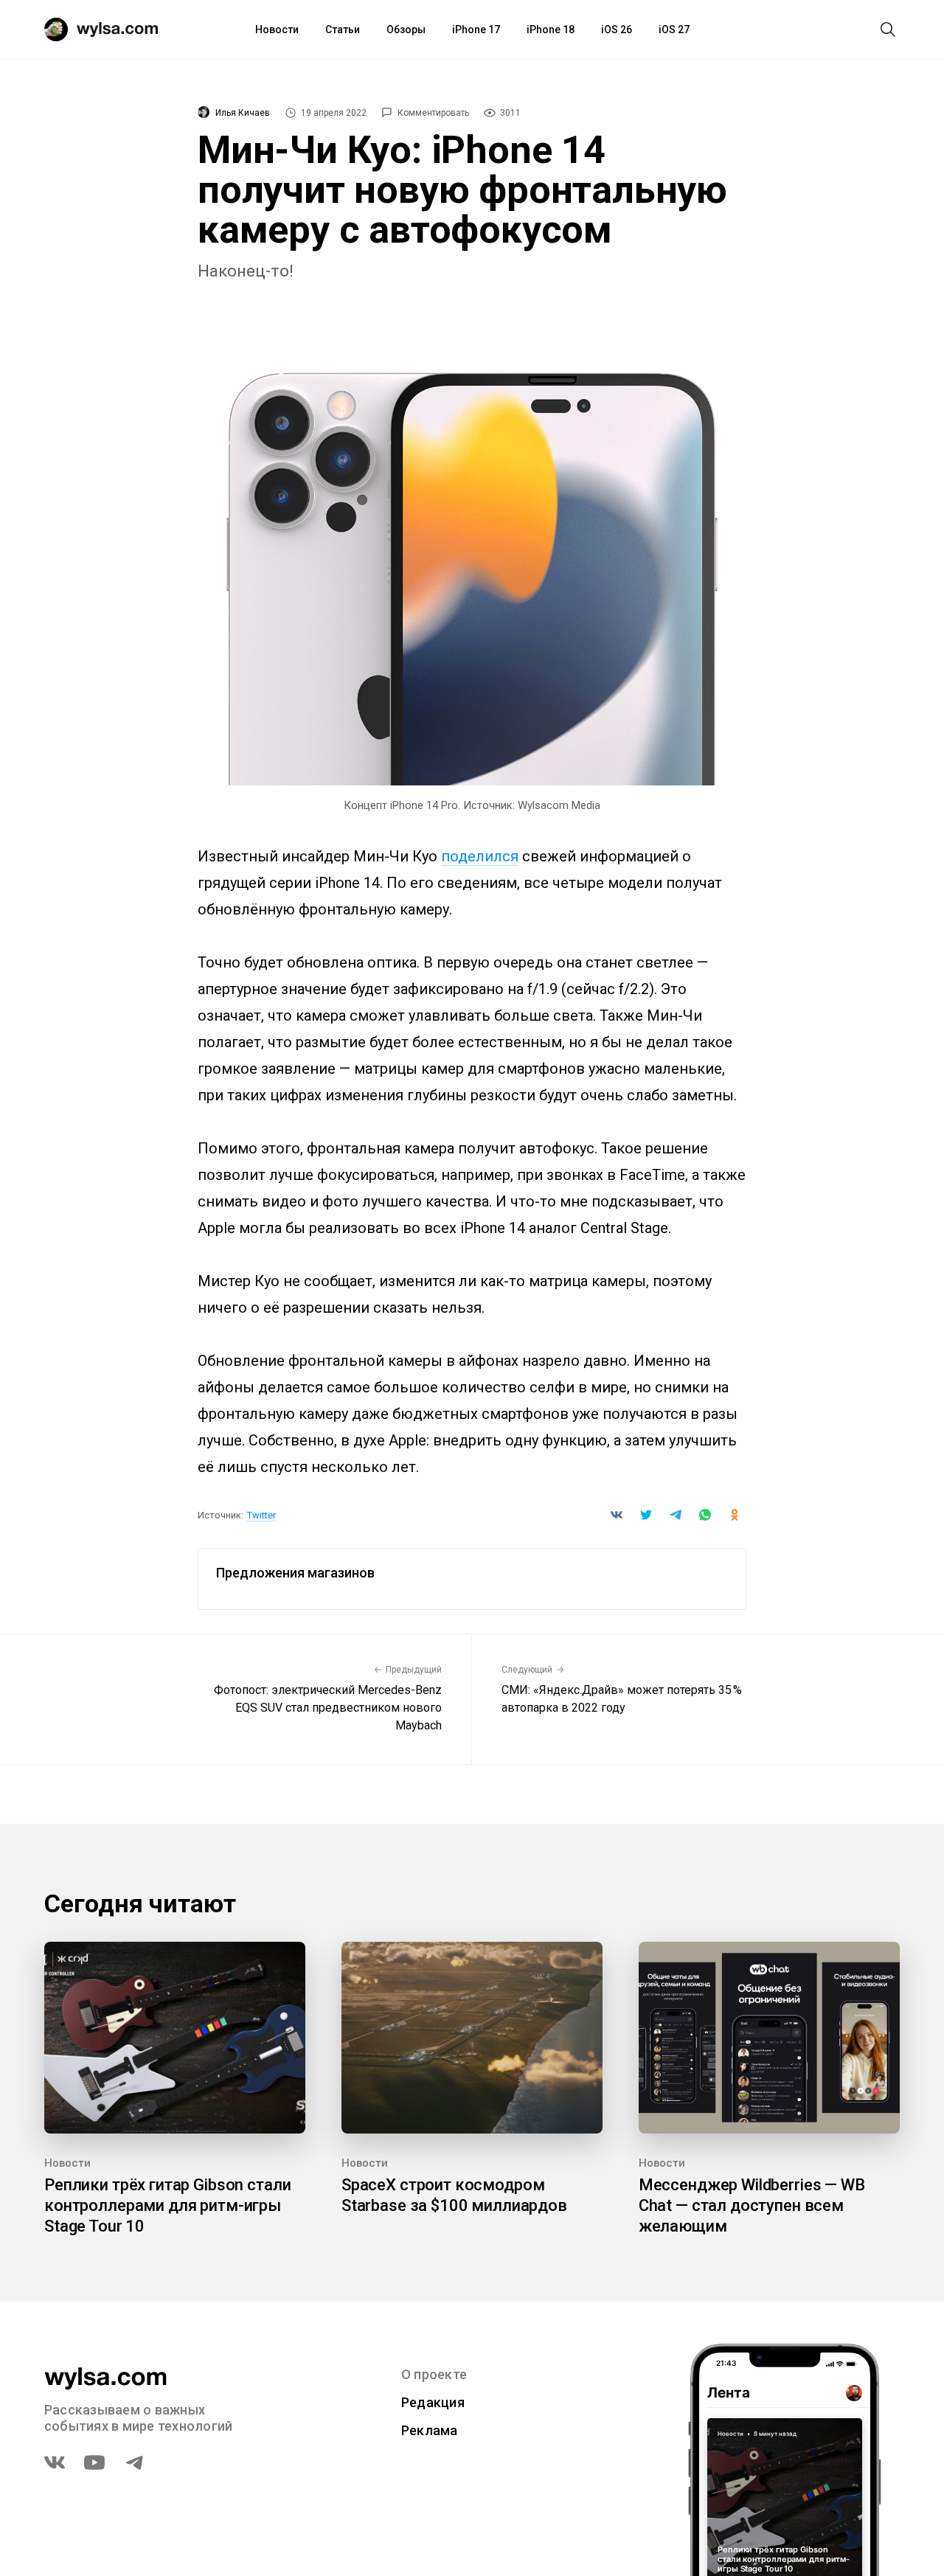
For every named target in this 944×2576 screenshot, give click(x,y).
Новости (277, 29)
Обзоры (406, 29)
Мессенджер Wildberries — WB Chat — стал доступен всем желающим (752, 2205)
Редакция (433, 2402)
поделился (480, 856)
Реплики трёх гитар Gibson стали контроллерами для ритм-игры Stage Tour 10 (167, 2205)
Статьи (343, 29)
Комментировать (433, 113)
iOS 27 (674, 29)
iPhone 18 (551, 29)
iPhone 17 (476, 29)
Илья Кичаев (243, 113)
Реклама (430, 2430)
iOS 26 (617, 29)
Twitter (261, 1515)
